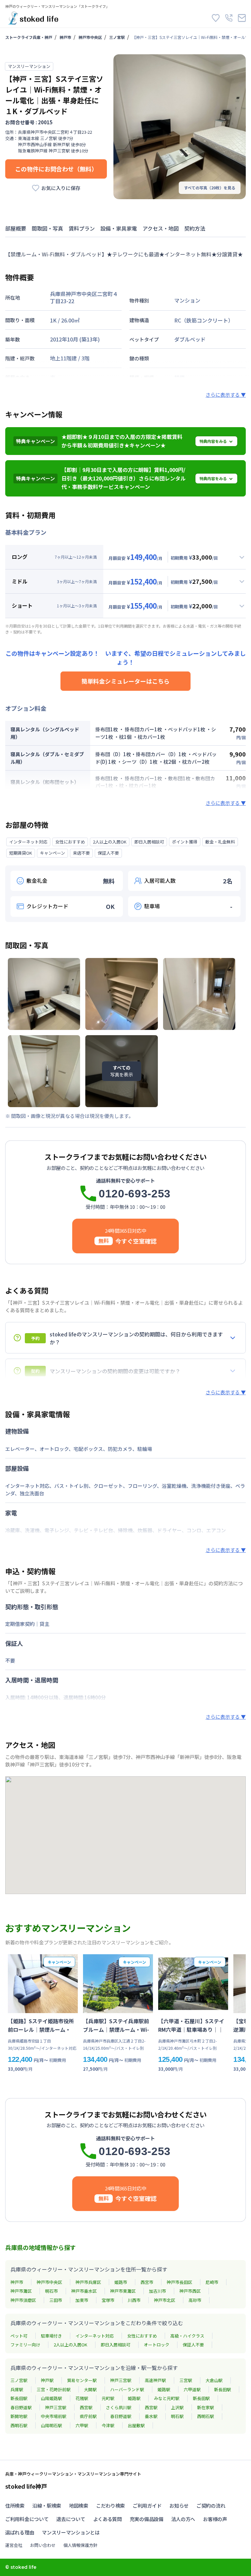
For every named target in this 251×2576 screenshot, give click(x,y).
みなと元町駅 (167, 2398)
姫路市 (121, 2282)
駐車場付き (51, 2336)
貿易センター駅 (82, 2380)
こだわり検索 (110, 2506)
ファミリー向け (25, 2345)
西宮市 (147, 2282)
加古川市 (158, 2291)
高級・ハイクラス (187, 2336)
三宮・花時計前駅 (54, 2389)
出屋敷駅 (136, 2425)
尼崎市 (212, 2282)
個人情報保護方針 (80, 2545)
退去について (71, 2519)
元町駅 (108, 2398)
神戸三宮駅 (121, 2380)
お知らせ (179, 2506)
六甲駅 (82, 2425)
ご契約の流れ (211, 2506)
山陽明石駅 (51, 2425)
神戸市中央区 (90, 37)
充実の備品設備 (147, 2519)
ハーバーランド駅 (127, 2389)
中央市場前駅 (54, 2416)
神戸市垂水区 (84, 2291)
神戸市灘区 (21, 2291)
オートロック (157, 2345)
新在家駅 (206, 2407)
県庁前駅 (88, 2416)
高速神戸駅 (155, 2380)
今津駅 (108, 2425)
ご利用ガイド (147, 2506)
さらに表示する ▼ (226, 395)
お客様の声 (215, 2519)
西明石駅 (206, 2416)
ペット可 (19, 2336)
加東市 (82, 2300)
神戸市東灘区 (123, 2291)
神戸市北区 (165, 2300)
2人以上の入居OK (70, 2345)
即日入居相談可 (116, 2345)
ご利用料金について (27, 2519)
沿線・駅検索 (47, 2506)
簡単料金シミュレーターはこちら (125, 681)
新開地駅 (19, 2416)
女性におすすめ (142, 2336)
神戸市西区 (190, 2291)
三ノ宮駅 (117, 37)
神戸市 (65, 37)
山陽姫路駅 (51, 2398)
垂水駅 (151, 2416)
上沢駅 (177, 2407)
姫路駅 (164, 2389)
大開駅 (90, 2389)
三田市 (56, 2300)
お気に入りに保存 (61, 188)
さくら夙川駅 (119, 2407)
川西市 (134, 2300)
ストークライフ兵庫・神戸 (29, 37)
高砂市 (195, 2300)
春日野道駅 (21, 2407)
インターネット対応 (95, 2336)
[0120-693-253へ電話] (229, 18)
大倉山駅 (214, 2380)
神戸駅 (47, 2380)
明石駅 (177, 2416)
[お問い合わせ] (242, 18)
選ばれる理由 (20, 2532)
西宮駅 (86, 2407)
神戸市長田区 (179, 2282)
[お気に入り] (216, 18)
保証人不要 (193, 2345)
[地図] (125, 1835)
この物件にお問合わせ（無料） (56, 169)
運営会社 (14, 2545)
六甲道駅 (192, 2389)
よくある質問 (108, 2519)
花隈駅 (82, 2398)
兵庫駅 (17, 2389)
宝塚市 (108, 2300)
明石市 (51, 2291)
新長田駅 (223, 2389)
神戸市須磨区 (23, 2300)
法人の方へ (183, 2519)
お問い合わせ (43, 2545)
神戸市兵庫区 (88, 2282)
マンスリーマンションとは (71, 2532)
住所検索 (15, 2506)
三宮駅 (186, 2380)
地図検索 (79, 2506)
